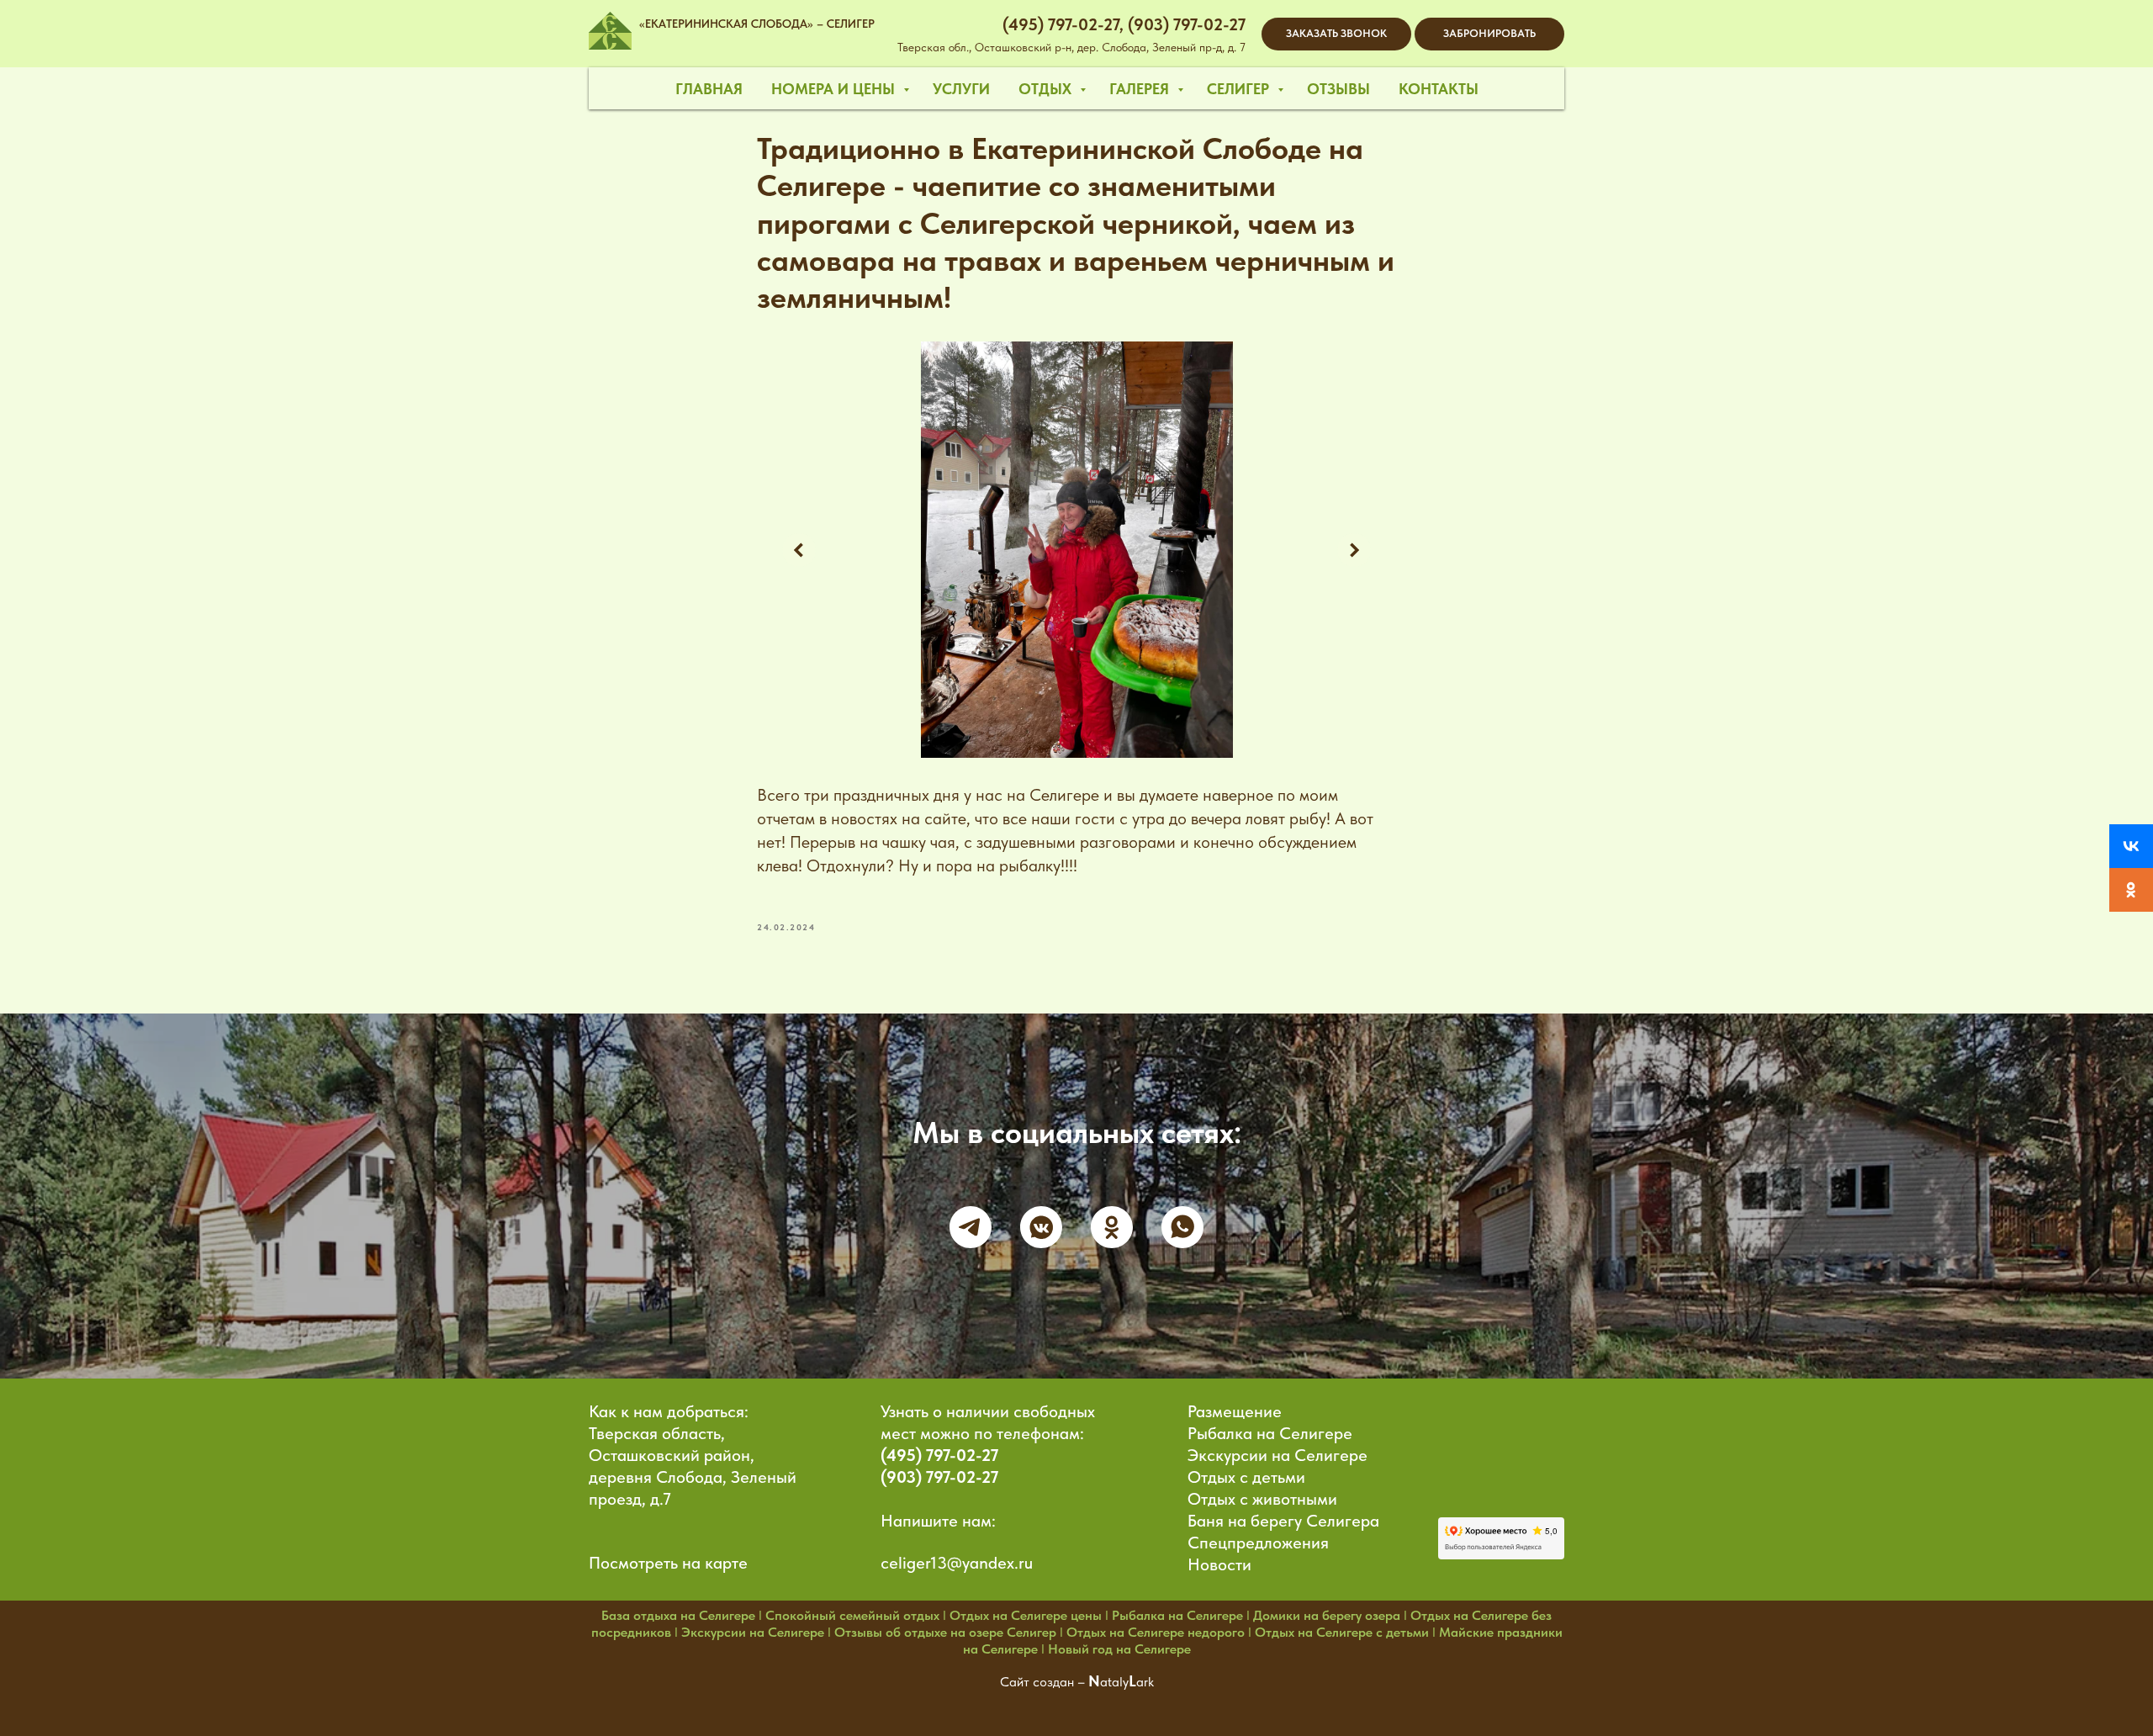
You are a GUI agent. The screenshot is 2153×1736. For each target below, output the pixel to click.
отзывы (1338, 89)
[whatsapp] (1182, 1227)
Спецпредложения (1258, 1543)
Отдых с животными (1262, 1499)
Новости (1219, 1564)
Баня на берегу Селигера (1283, 1521)
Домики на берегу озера (1327, 1615)
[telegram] (971, 1227)
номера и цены (835, 89)
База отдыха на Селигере (678, 1615)
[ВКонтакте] (2131, 846)
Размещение (1235, 1411)
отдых (1047, 89)
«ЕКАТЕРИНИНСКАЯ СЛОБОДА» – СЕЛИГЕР (757, 24)
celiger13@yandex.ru (957, 1563)
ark (1145, 1682)
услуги (961, 89)
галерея (1141, 89)
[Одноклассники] (2131, 890)
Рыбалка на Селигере (1270, 1433)
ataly (1114, 1682)
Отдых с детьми (1246, 1477)
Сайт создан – (1044, 1682)
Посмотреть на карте (668, 1563)
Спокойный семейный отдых (852, 1615)
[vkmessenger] (1041, 1227)
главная (709, 89)
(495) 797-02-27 (939, 1455)
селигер (1240, 89)
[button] (1336, 34)
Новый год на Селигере (1119, 1649)
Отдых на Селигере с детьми (1342, 1632)
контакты (1439, 89)
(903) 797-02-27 (939, 1477)
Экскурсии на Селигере (1278, 1455)
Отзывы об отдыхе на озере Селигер (945, 1632)
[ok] (1112, 1227)
